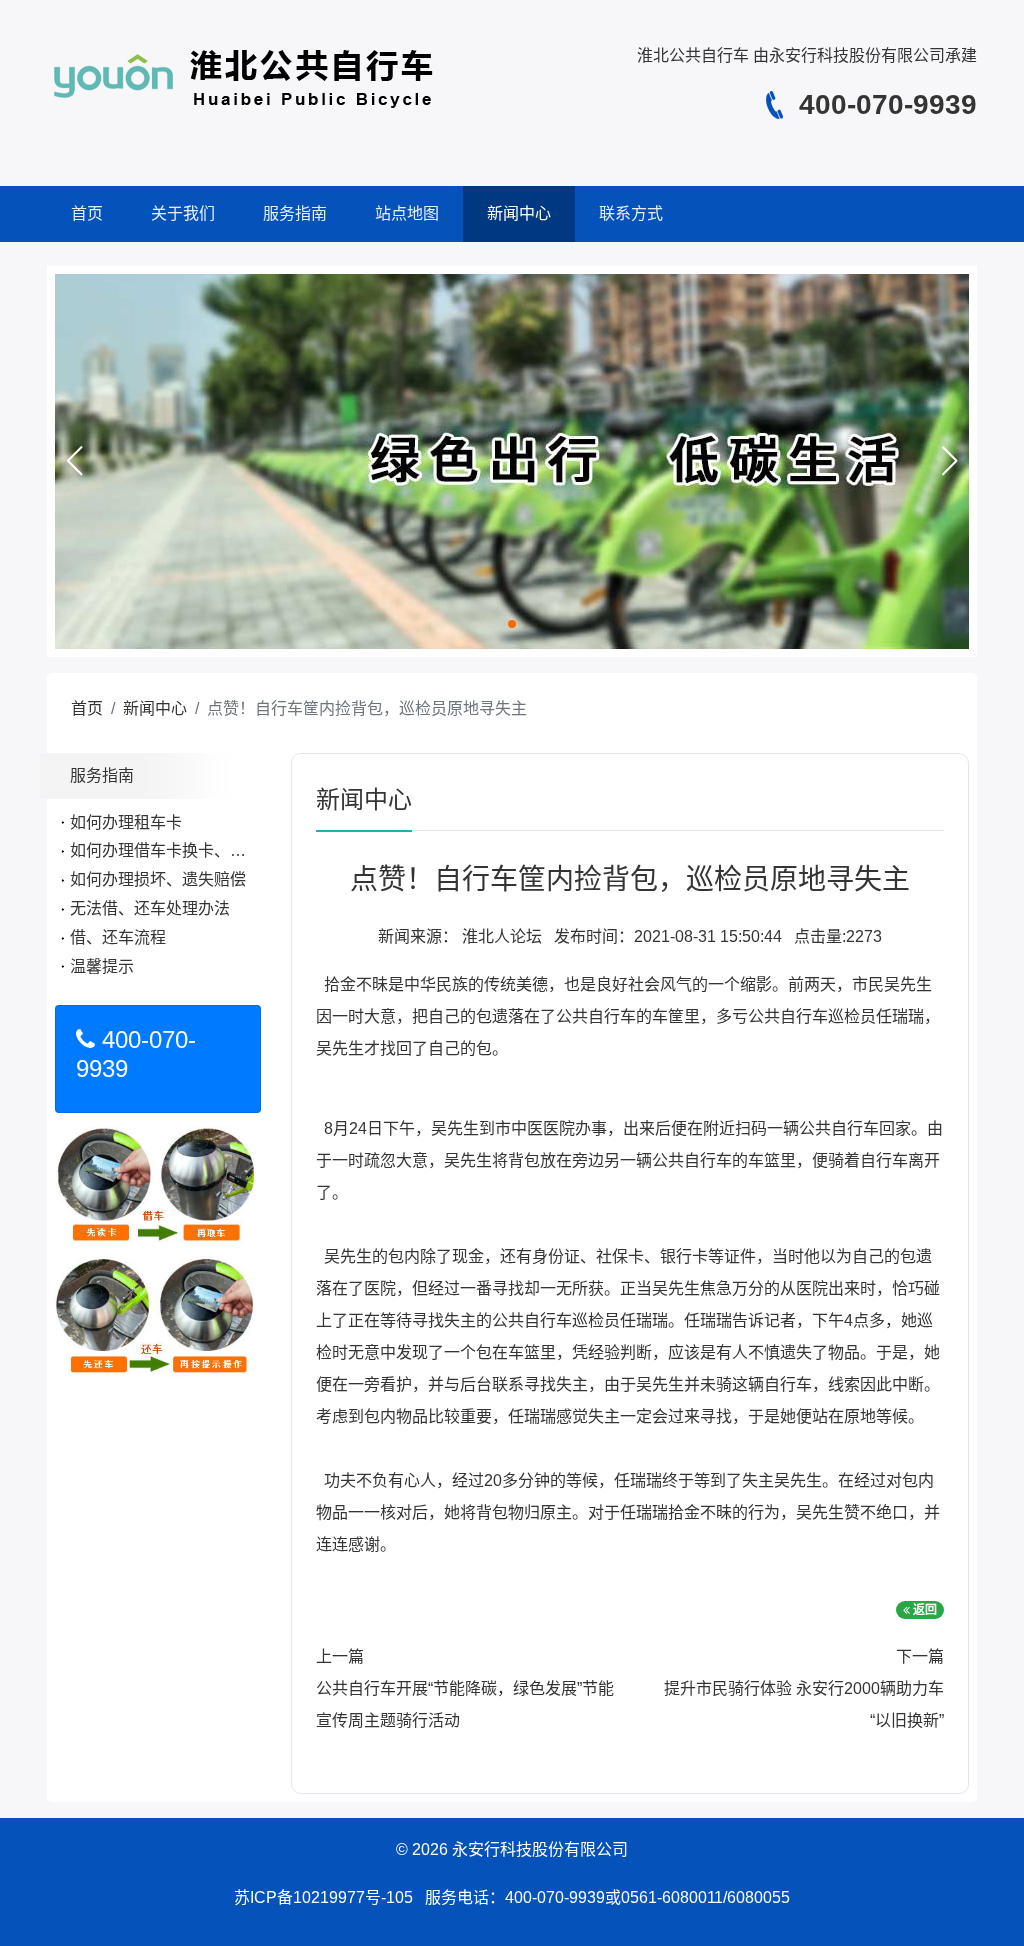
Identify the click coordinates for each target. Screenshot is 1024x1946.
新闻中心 (519, 213)
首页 (87, 213)
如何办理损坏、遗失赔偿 (158, 879)
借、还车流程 (118, 937)
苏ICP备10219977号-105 (323, 1897)
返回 (923, 1610)
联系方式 (631, 213)
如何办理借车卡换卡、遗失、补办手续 (206, 850)
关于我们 (183, 213)
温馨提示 (102, 966)
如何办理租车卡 (126, 822)
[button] (74, 461)
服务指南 (295, 213)
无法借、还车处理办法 (150, 908)
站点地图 (407, 213)
